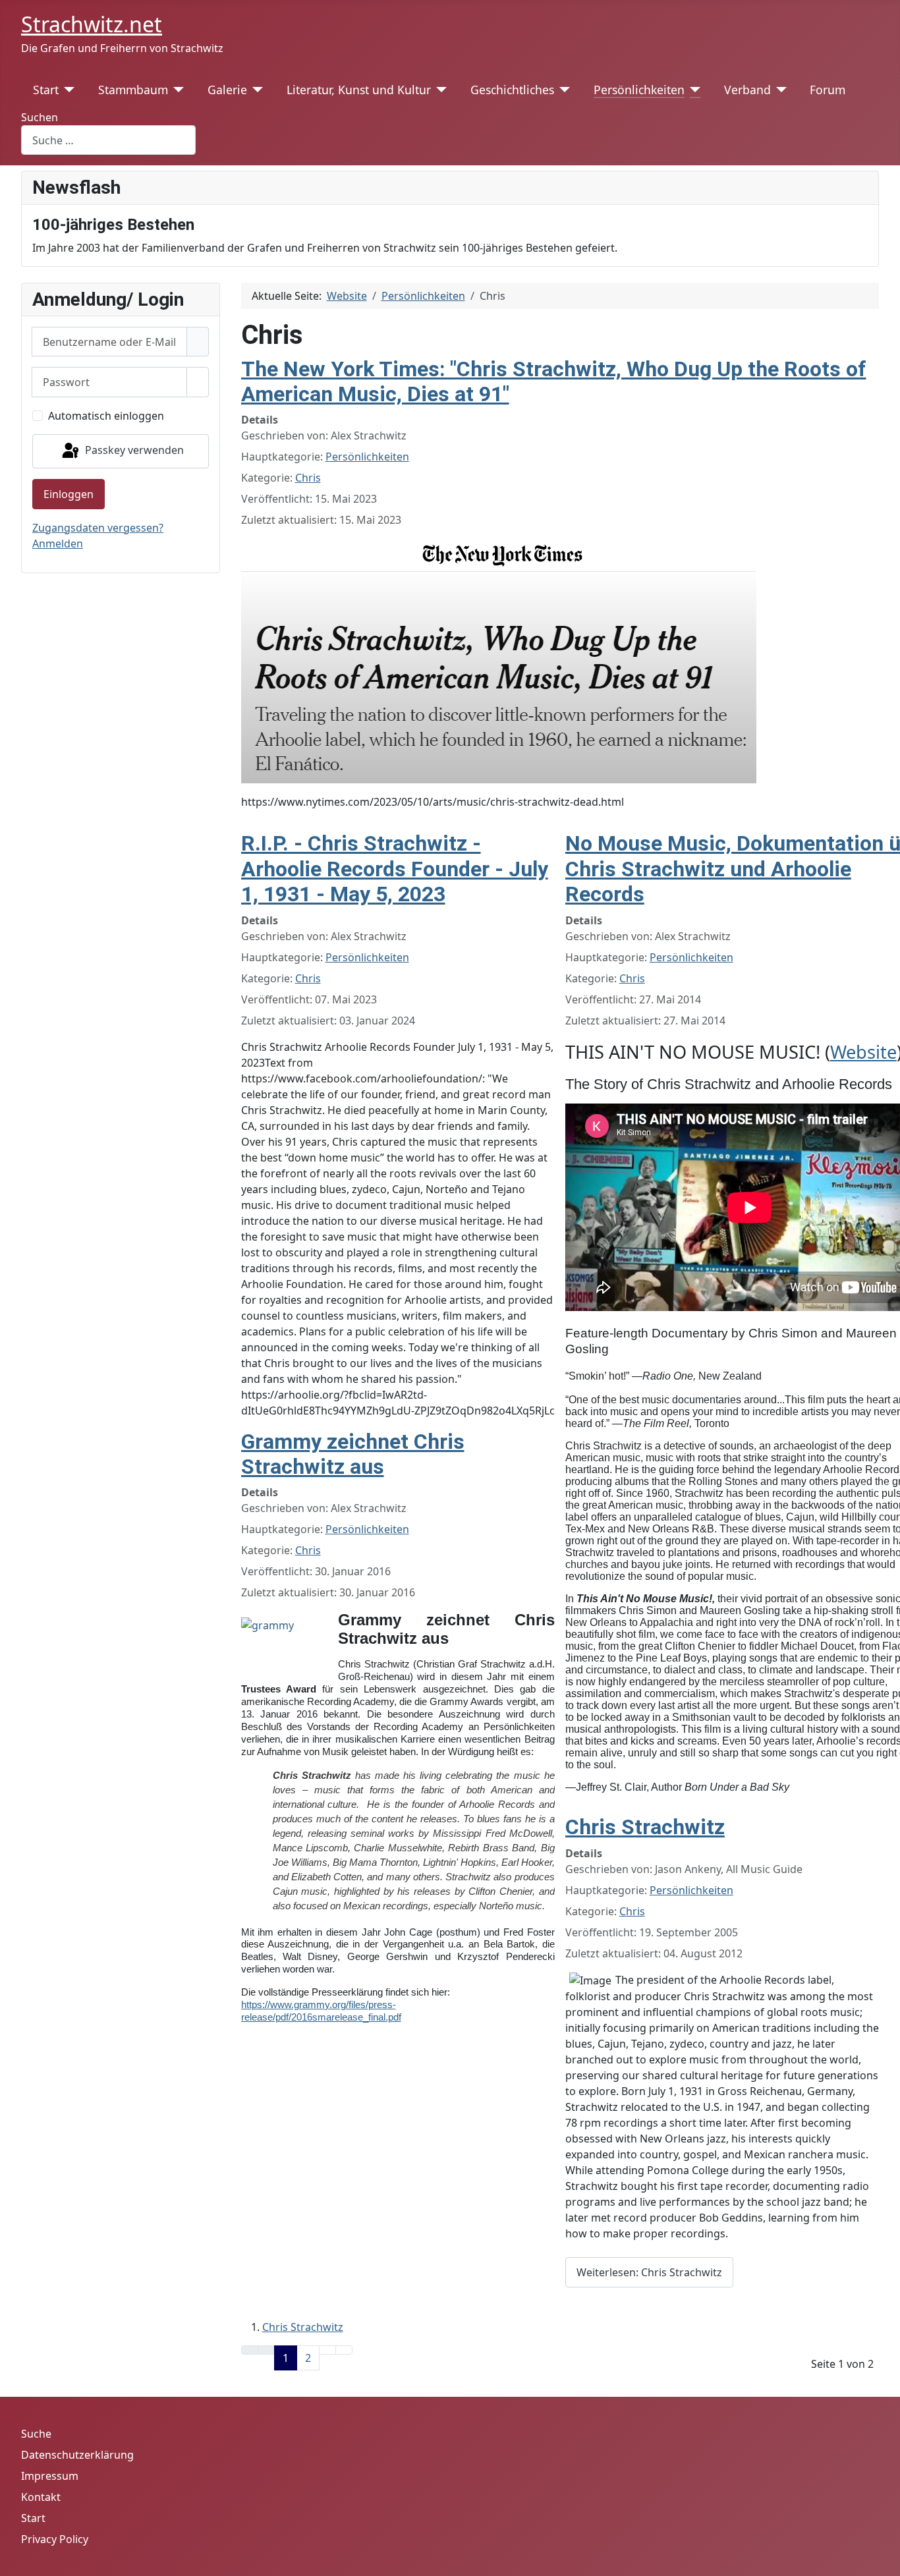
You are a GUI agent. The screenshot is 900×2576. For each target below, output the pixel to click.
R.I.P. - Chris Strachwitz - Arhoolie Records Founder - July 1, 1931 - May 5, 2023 (395, 869)
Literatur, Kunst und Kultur (359, 90)
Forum (828, 90)
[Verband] (779, 90)
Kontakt (41, 2497)
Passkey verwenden (133, 450)
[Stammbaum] (176, 90)
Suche (36, 2434)
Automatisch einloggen (106, 416)
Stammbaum (133, 90)
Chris (308, 478)
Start (46, 90)
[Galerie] (255, 90)
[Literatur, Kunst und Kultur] (439, 90)
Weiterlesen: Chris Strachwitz (649, 2272)
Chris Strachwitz (645, 1827)
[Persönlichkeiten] (693, 90)
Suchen (40, 117)
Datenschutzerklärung (77, 2455)
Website (863, 1052)
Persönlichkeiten (639, 90)
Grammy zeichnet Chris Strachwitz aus (353, 1454)
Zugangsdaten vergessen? (98, 528)
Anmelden (58, 544)
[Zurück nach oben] (884, 2560)
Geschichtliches (512, 90)
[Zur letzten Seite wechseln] (344, 2350)
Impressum (50, 2476)
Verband (747, 90)
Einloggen (69, 494)
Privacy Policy (55, 2539)
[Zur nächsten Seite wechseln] (327, 2350)
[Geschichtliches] (562, 90)
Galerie (227, 90)
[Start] (67, 90)
